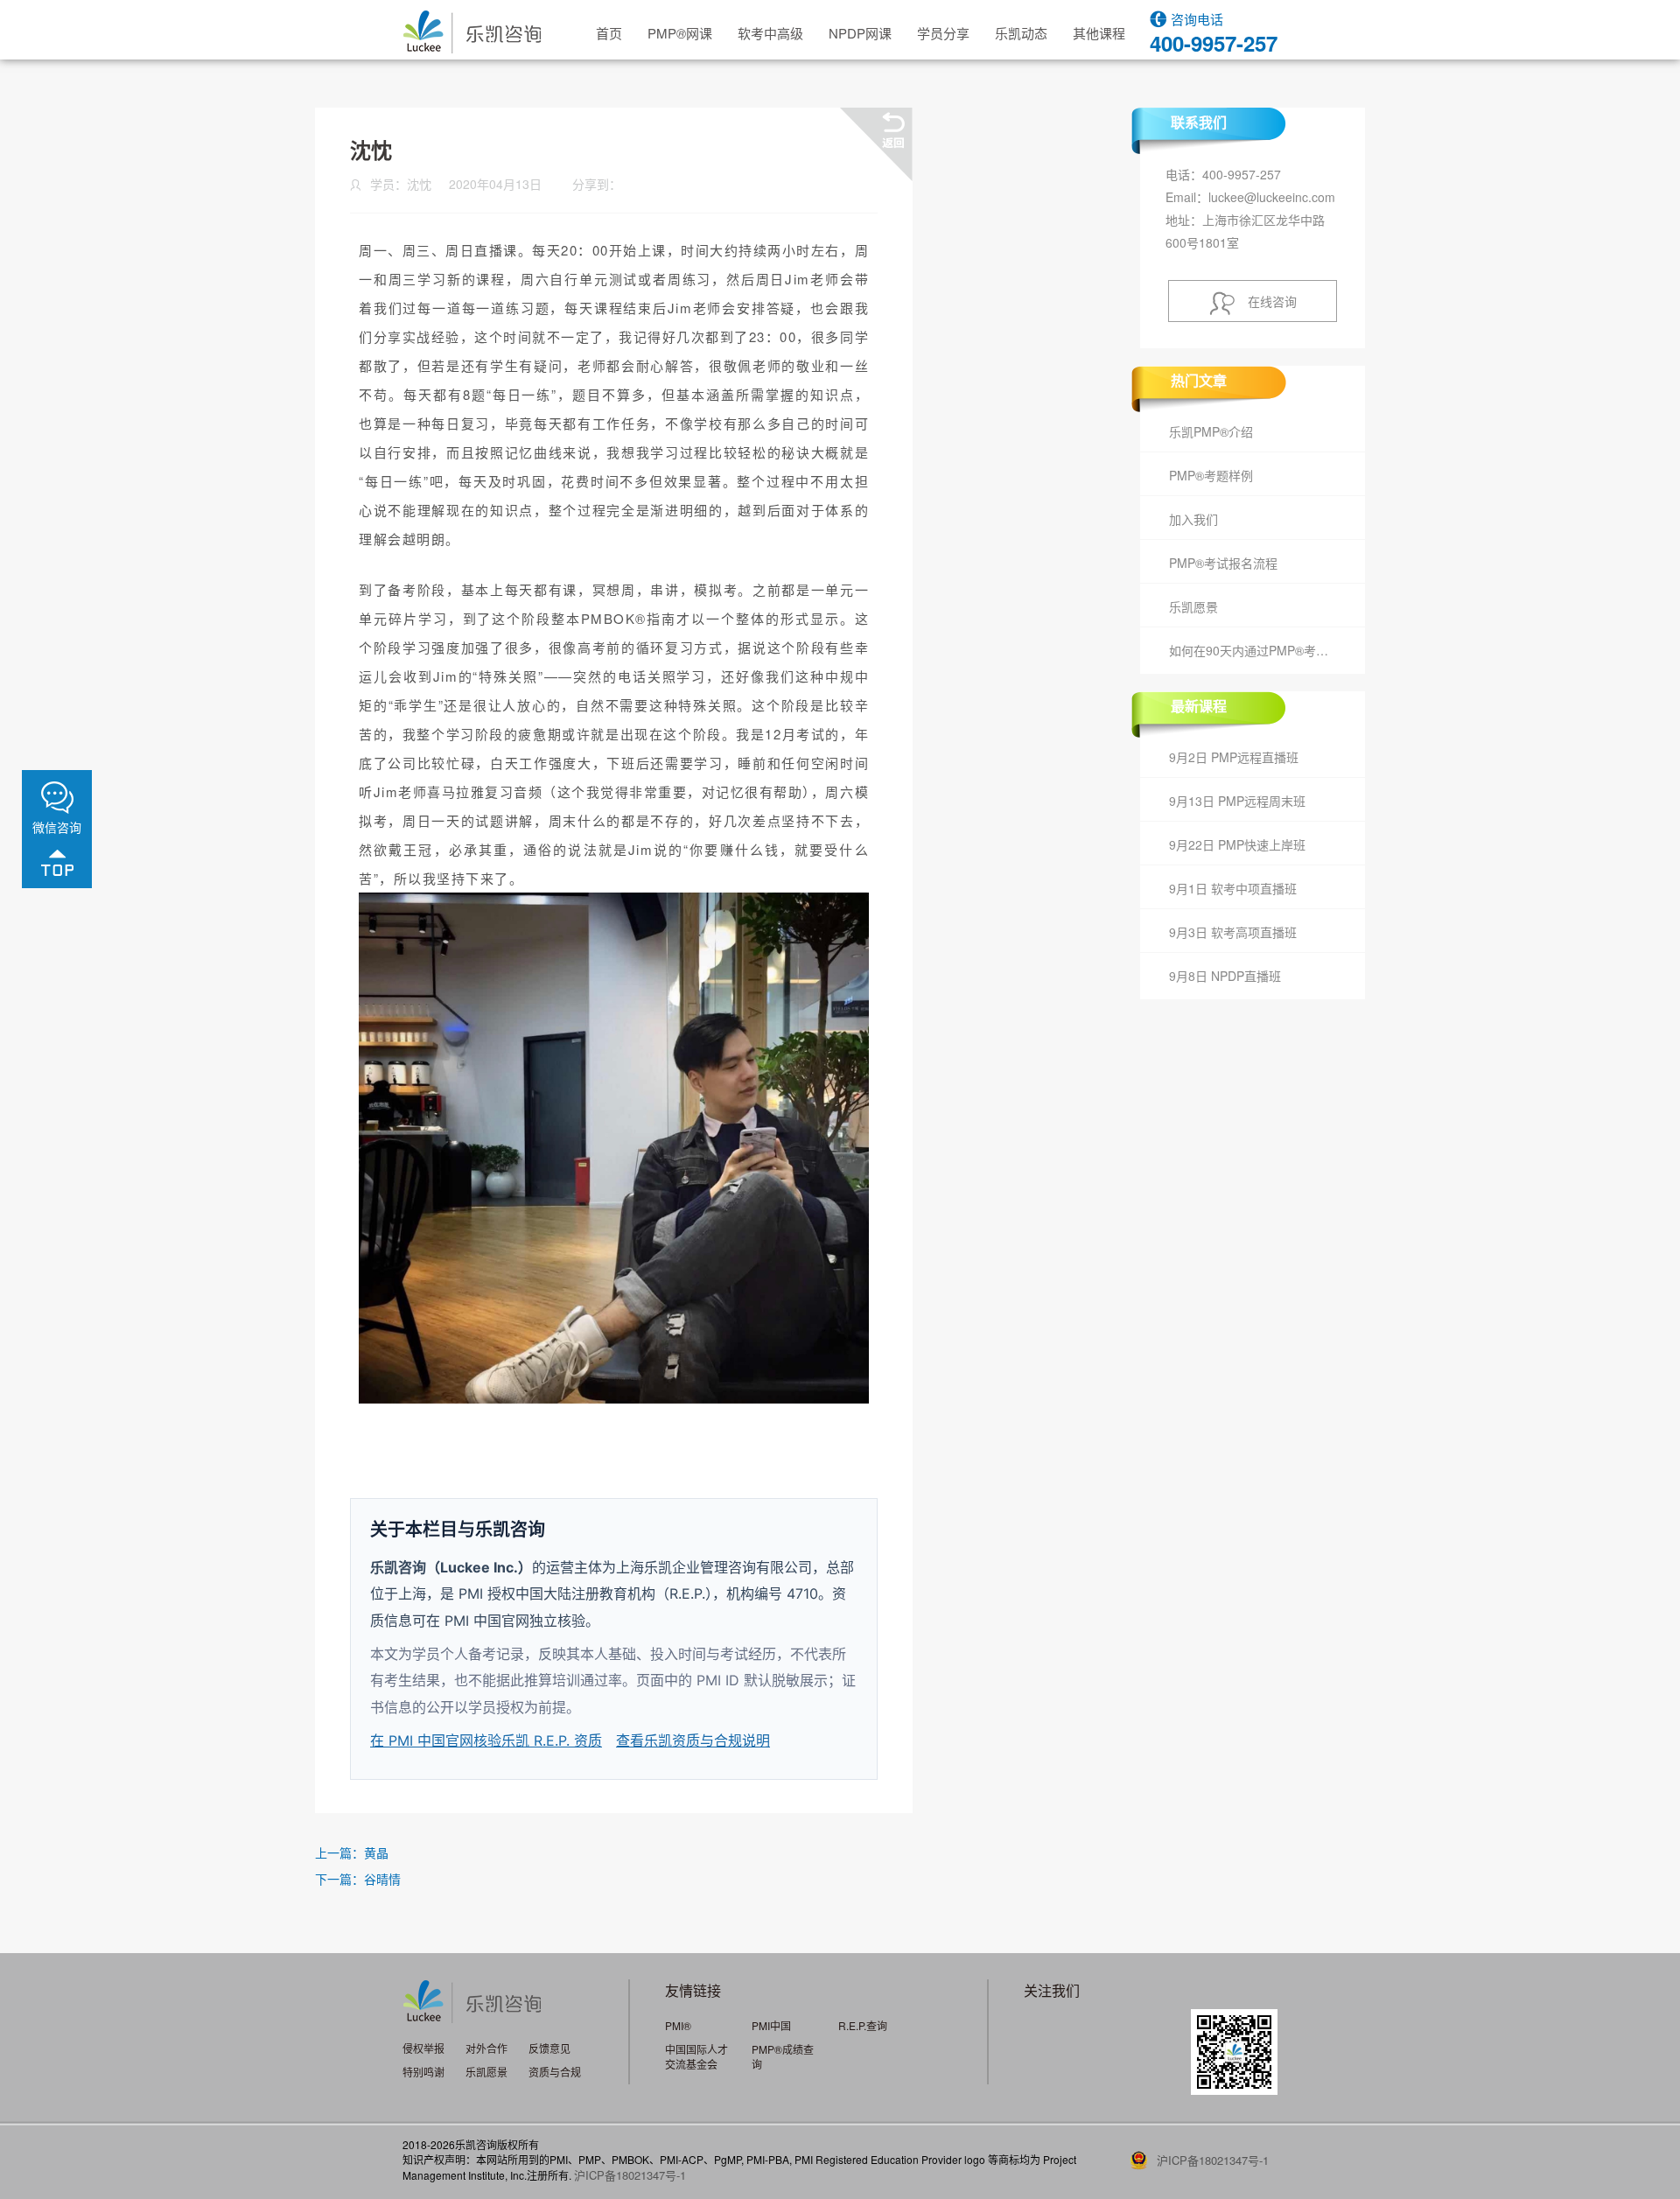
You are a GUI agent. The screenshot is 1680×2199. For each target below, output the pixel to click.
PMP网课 (680, 33)
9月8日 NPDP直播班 (1225, 976)
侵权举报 (423, 2048)
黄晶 (376, 1852)
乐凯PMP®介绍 (1211, 431)
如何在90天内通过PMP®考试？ (1255, 650)
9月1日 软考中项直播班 (1233, 888)
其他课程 (1099, 33)
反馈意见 (549, 2048)
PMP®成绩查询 (783, 2056)
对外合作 (486, 2048)
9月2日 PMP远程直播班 (1234, 757)
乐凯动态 (1021, 33)
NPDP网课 (860, 33)
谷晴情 (382, 1879)
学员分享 (943, 33)
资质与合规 (555, 2072)
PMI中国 (771, 2025)
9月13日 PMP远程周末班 (1237, 801)
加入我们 (1193, 519)
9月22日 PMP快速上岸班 (1237, 844)
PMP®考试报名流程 (1223, 563)
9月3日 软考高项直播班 (1233, 932)
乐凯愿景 (1193, 606)
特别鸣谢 (423, 2072)
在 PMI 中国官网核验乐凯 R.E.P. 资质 (486, 1740)
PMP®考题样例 (1211, 475)
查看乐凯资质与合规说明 (693, 1740)
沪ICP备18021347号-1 (630, 2175)
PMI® (678, 2025)
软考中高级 (770, 33)
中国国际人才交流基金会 (696, 2056)
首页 (609, 33)
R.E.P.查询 (863, 2025)
